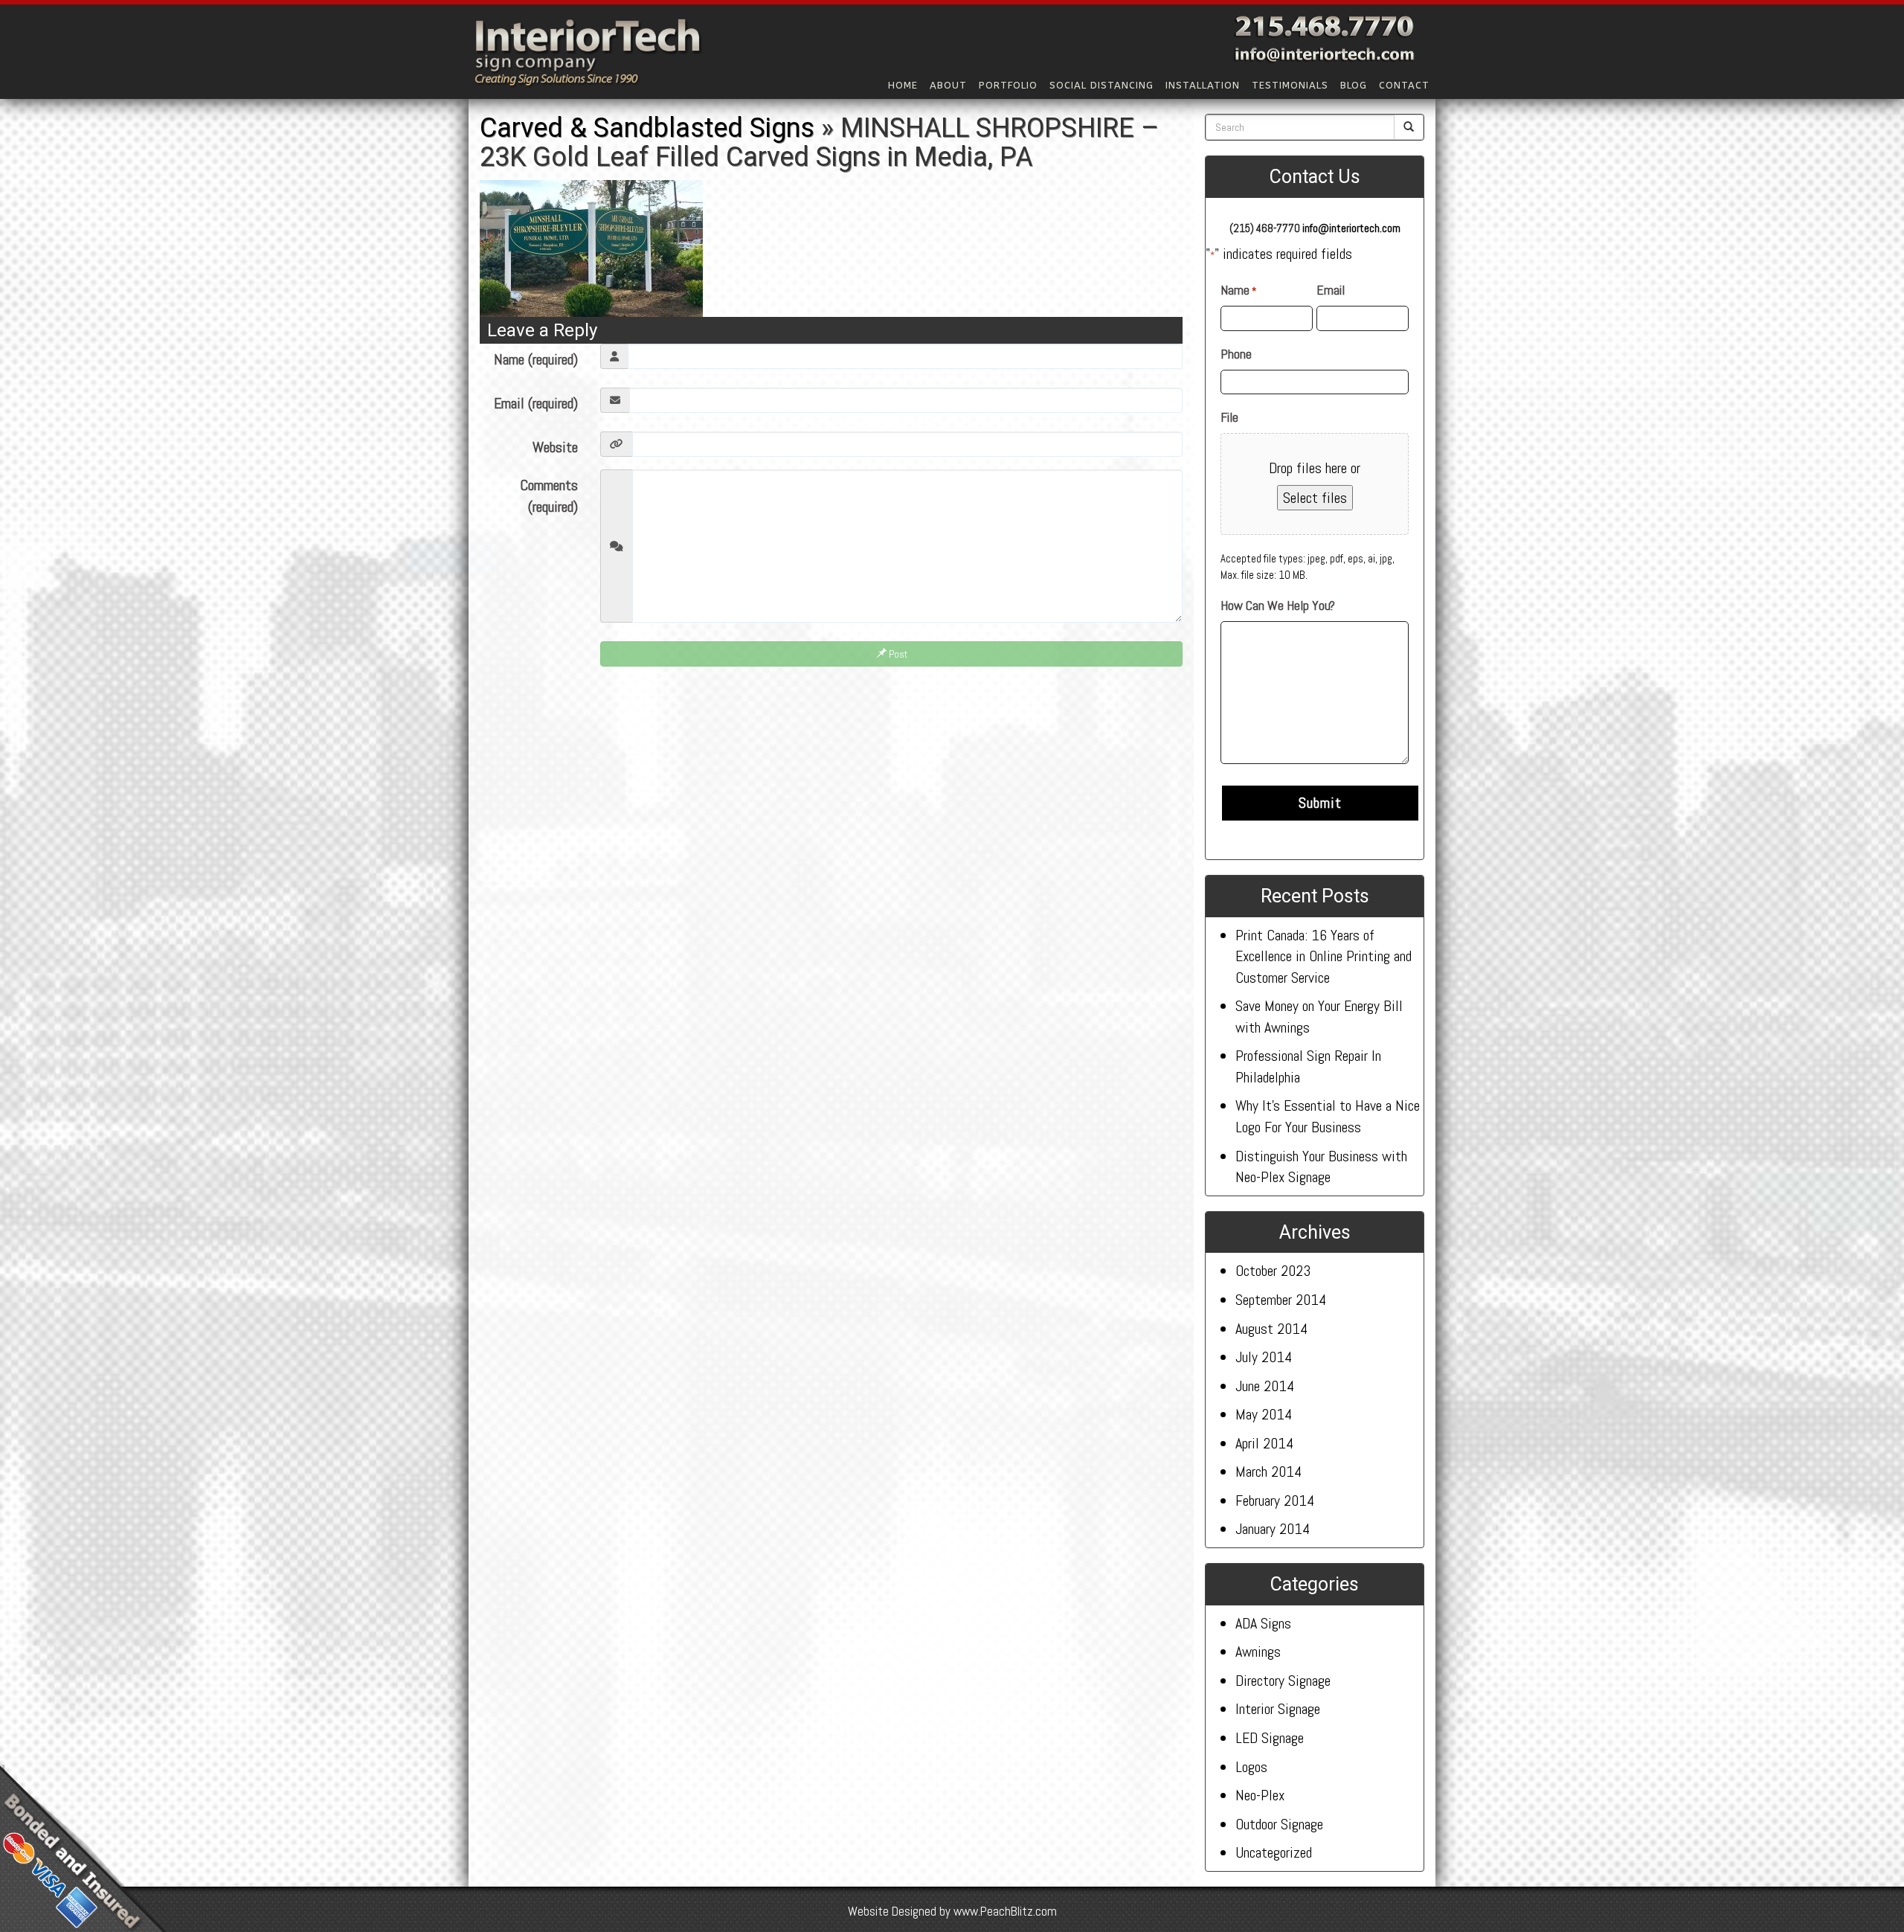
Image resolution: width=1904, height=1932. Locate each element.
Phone (1236, 354)
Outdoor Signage (1279, 1824)
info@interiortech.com (1351, 228)
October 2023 (1273, 1271)
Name (1238, 290)
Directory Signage (1283, 1681)
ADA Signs (1263, 1623)
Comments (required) (549, 496)
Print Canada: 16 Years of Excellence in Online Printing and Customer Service (1324, 956)
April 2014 (1264, 1443)
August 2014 (1271, 1329)
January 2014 (1273, 1529)
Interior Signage (1278, 1709)
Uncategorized (1274, 1852)
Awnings (1258, 1652)
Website (555, 447)
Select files (1315, 498)
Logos (1251, 1767)
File (1229, 417)
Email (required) (536, 403)
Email (1331, 290)
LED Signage (1270, 1738)
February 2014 (1275, 1501)
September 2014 (1281, 1300)
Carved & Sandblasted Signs (647, 128)
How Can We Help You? (1278, 605)
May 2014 (1264, 1414)
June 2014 (1265, 1386)
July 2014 (1264, 1357)
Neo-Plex (1260, 1795)
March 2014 (1268, 1472)
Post (897, 654)
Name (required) (536, 359)
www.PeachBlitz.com (1005, 1911)
